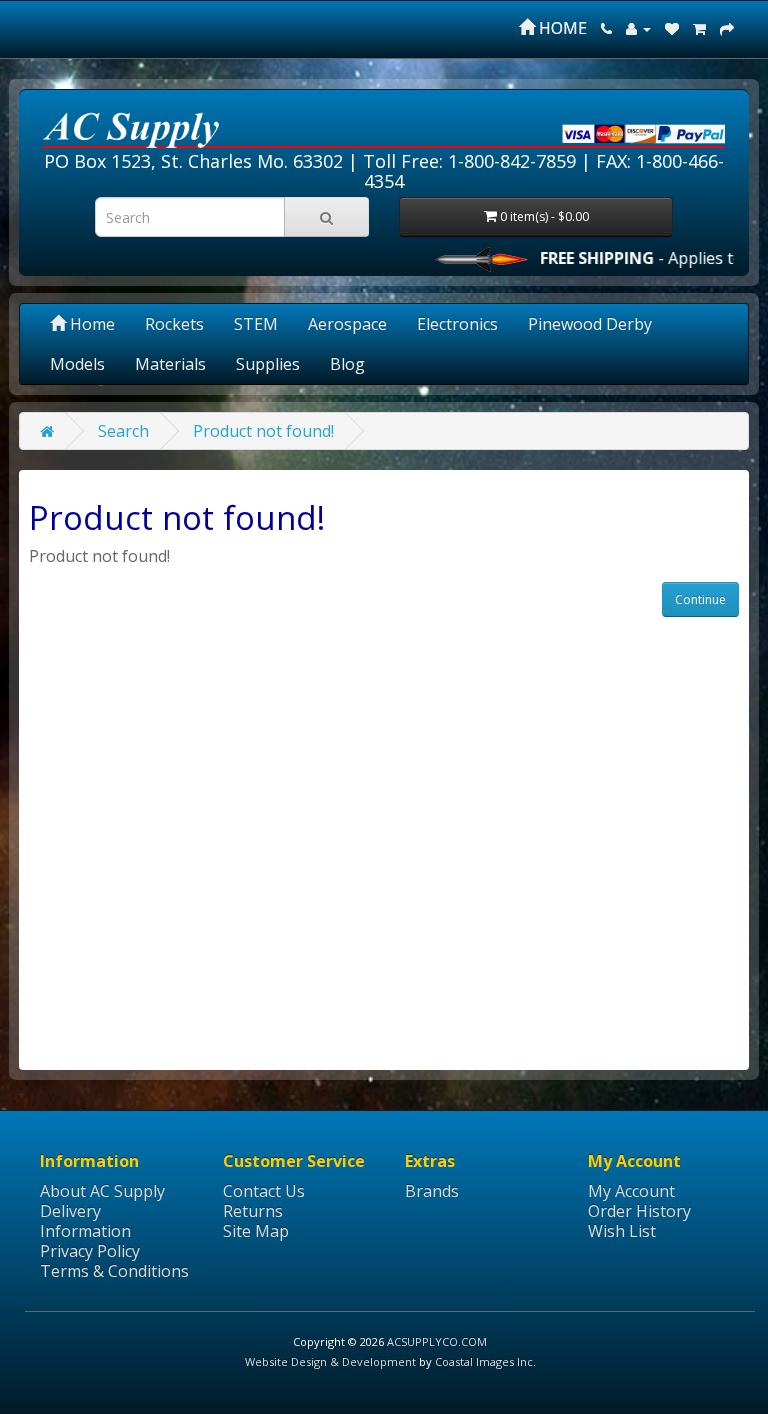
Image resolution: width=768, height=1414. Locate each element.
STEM (256, 324)
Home (90, 324)
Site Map (256, 1231)
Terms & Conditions (114, 1271)
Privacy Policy (90, 1251)
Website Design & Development (330, 1361)
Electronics (457, 324)
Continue (700, 599)
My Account (631, 1191)
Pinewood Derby (590, 324)
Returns (253, 1211)
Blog (347, 364)
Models (77, 364)
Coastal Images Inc (484, 1361)
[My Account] (638, 28)
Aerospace (347, 324)
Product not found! (263, 431)
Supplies (268, 364)
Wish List (622, 1231)
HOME (561, 28)
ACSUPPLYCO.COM (437, 1341)
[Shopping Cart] (699, 28)
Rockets (174, 324)
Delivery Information (85, 1221)
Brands (432, 1191)
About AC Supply (102, 1191)
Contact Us (264, 1191)
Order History (639, 1211)
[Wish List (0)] (672, 28)
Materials (170, 364)
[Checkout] (727, 28)
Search (123, 431)
